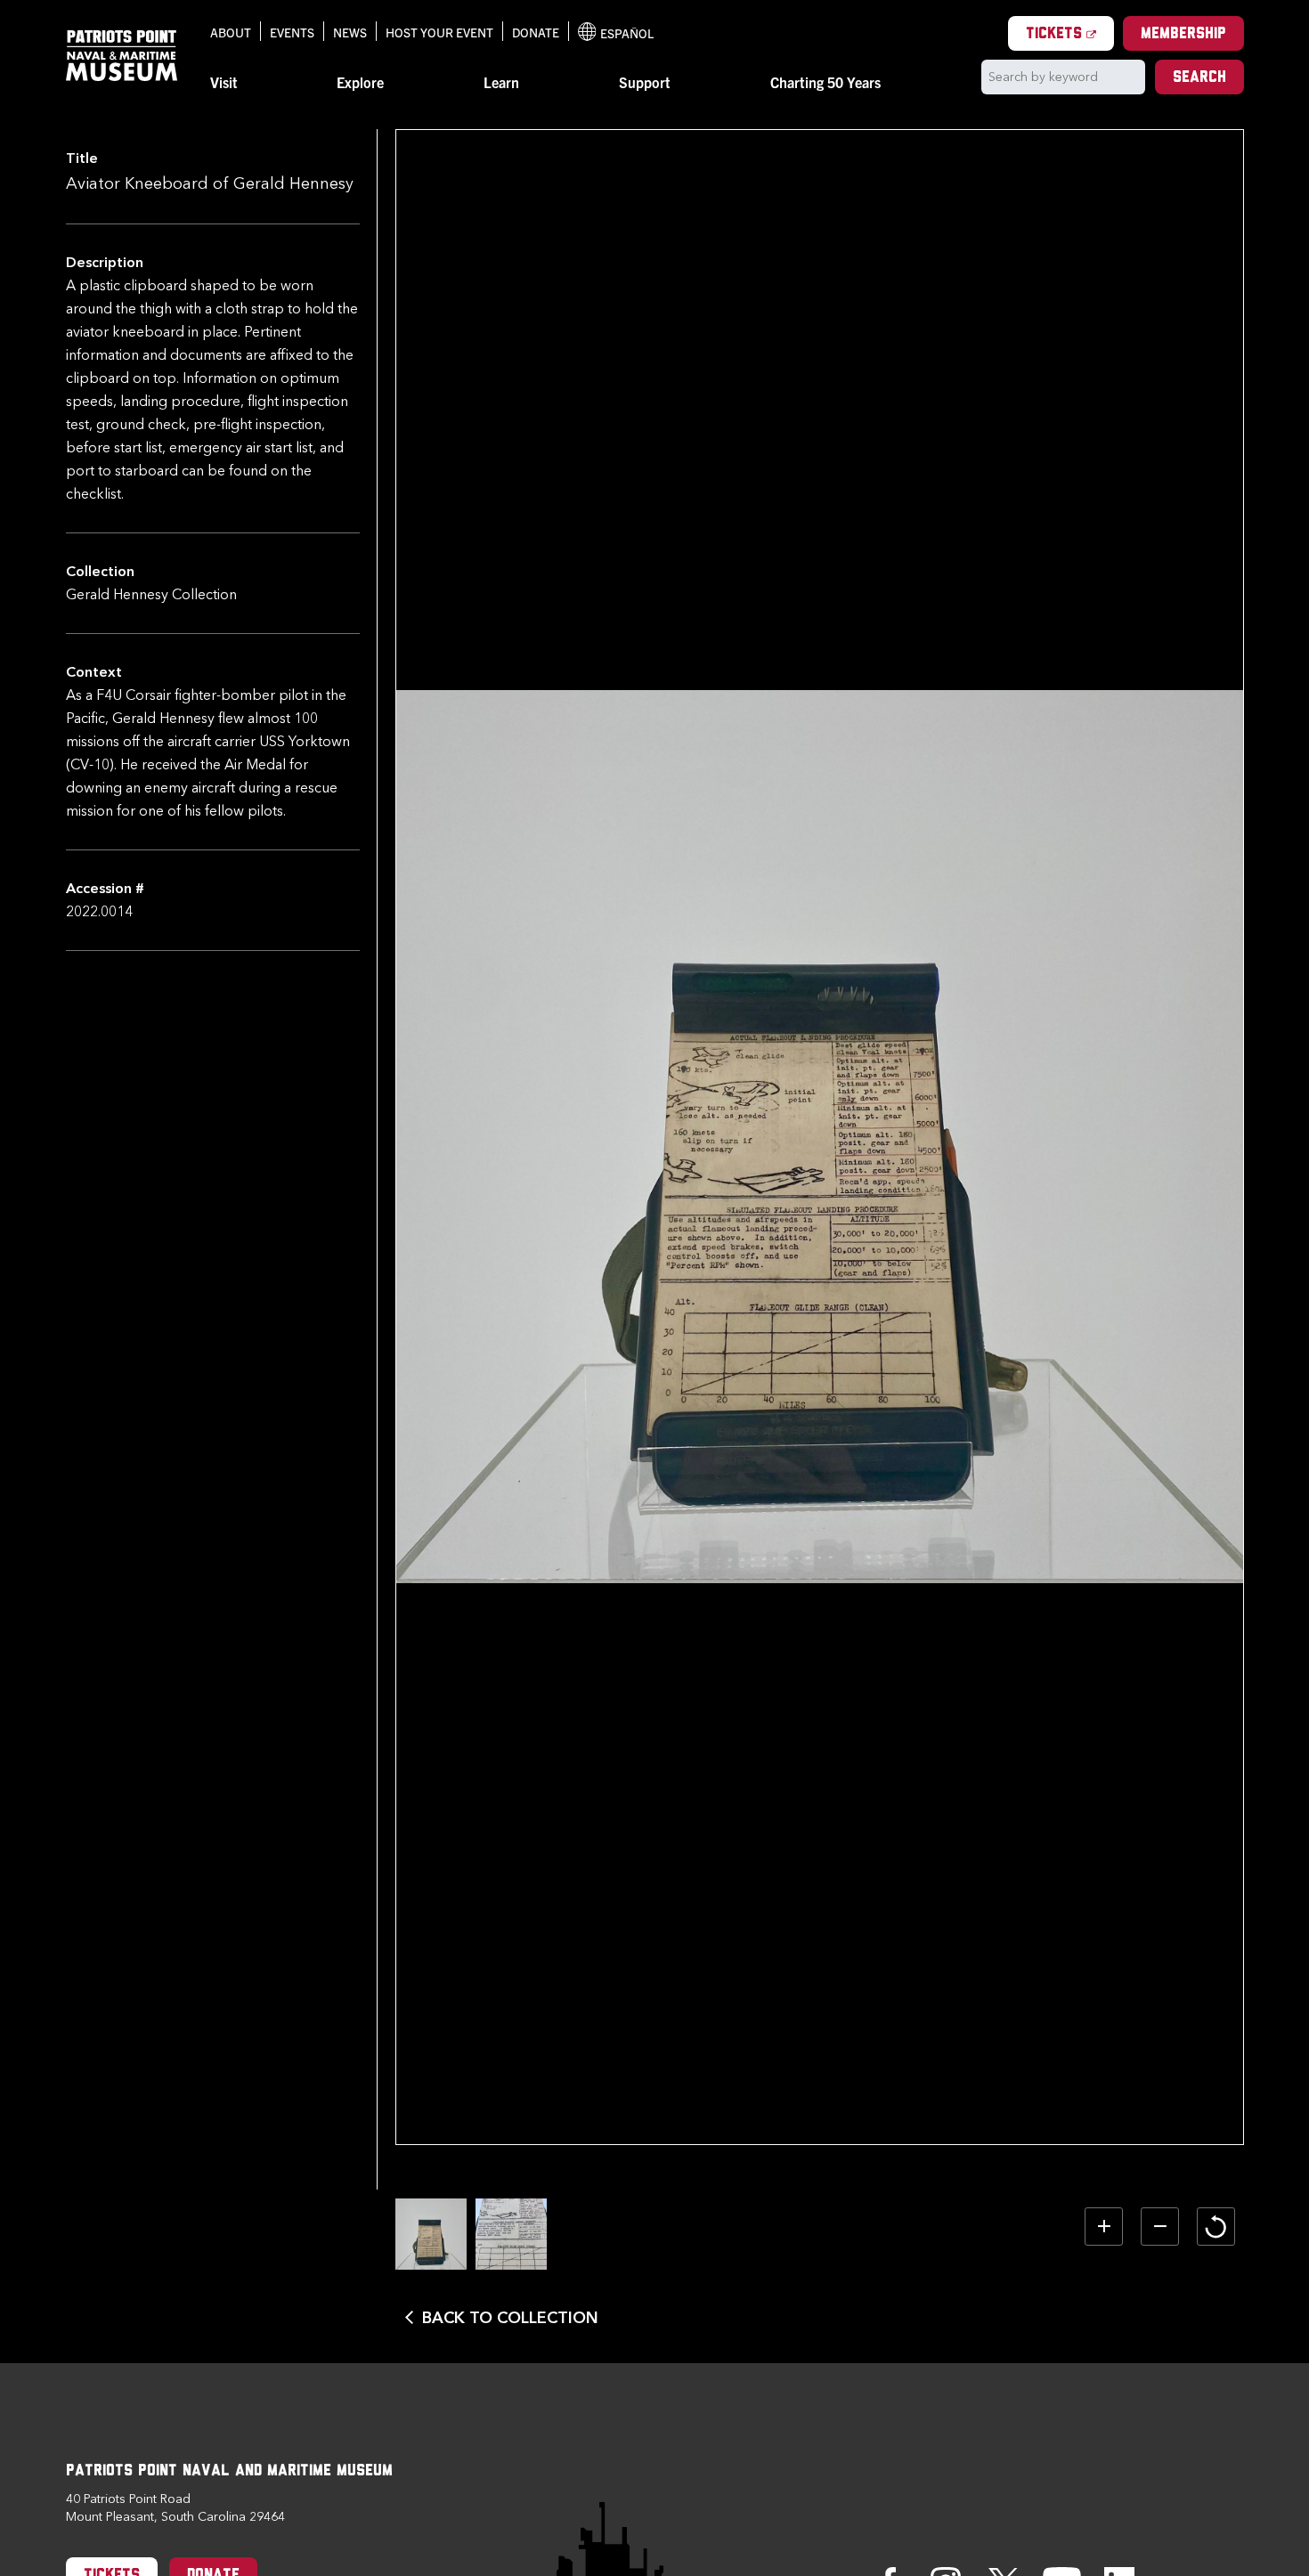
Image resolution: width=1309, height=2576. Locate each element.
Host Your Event (439, 32)
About (231, 32)
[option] (431, 2234)
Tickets (1070, 34)
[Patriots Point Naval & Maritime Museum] (122, 56)
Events (292, 32)
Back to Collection (510, 2318)
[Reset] (1216, 2227)
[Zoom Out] (1160, 2227)
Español (616, 33)
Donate (536, 32)
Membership (1183, 35)
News (350, 32)
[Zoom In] (1104, 2227)
